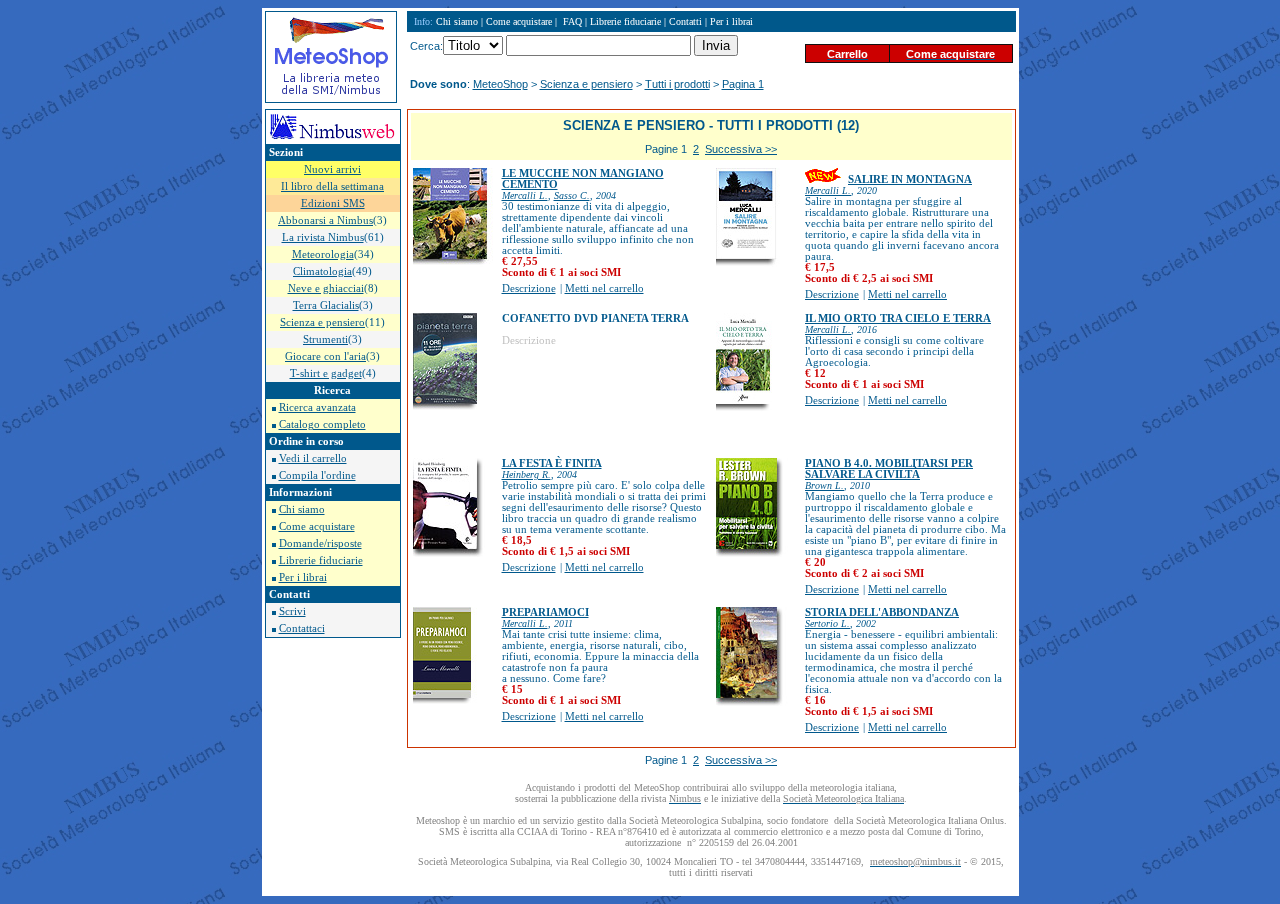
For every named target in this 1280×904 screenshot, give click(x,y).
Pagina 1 (743, 84)
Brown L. (824, 485)
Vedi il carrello (313, 458)
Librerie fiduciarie (321, 560)
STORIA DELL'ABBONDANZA (882, 612)
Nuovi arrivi (332, 169)
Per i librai (303, 577)
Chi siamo (302, 509)
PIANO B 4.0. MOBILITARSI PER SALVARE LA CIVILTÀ (889, 469)
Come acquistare (317, 526)
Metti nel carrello (604, 288)
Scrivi (292, 611)
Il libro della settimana (332, 186)
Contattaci (302, 628)
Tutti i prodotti (677, 84)
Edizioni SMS (333, 203)
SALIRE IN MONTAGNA (910, 179)
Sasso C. (572, 195)
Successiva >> (741, 149)
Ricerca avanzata (317, 407)
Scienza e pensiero (586, 84)
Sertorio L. (827, 623)
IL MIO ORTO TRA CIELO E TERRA (898, 318)
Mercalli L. (525, 195)
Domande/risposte (320, 543)
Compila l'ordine (317, 475)
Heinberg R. (526, 474)
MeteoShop (500, 84)
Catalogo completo (322, 424)
